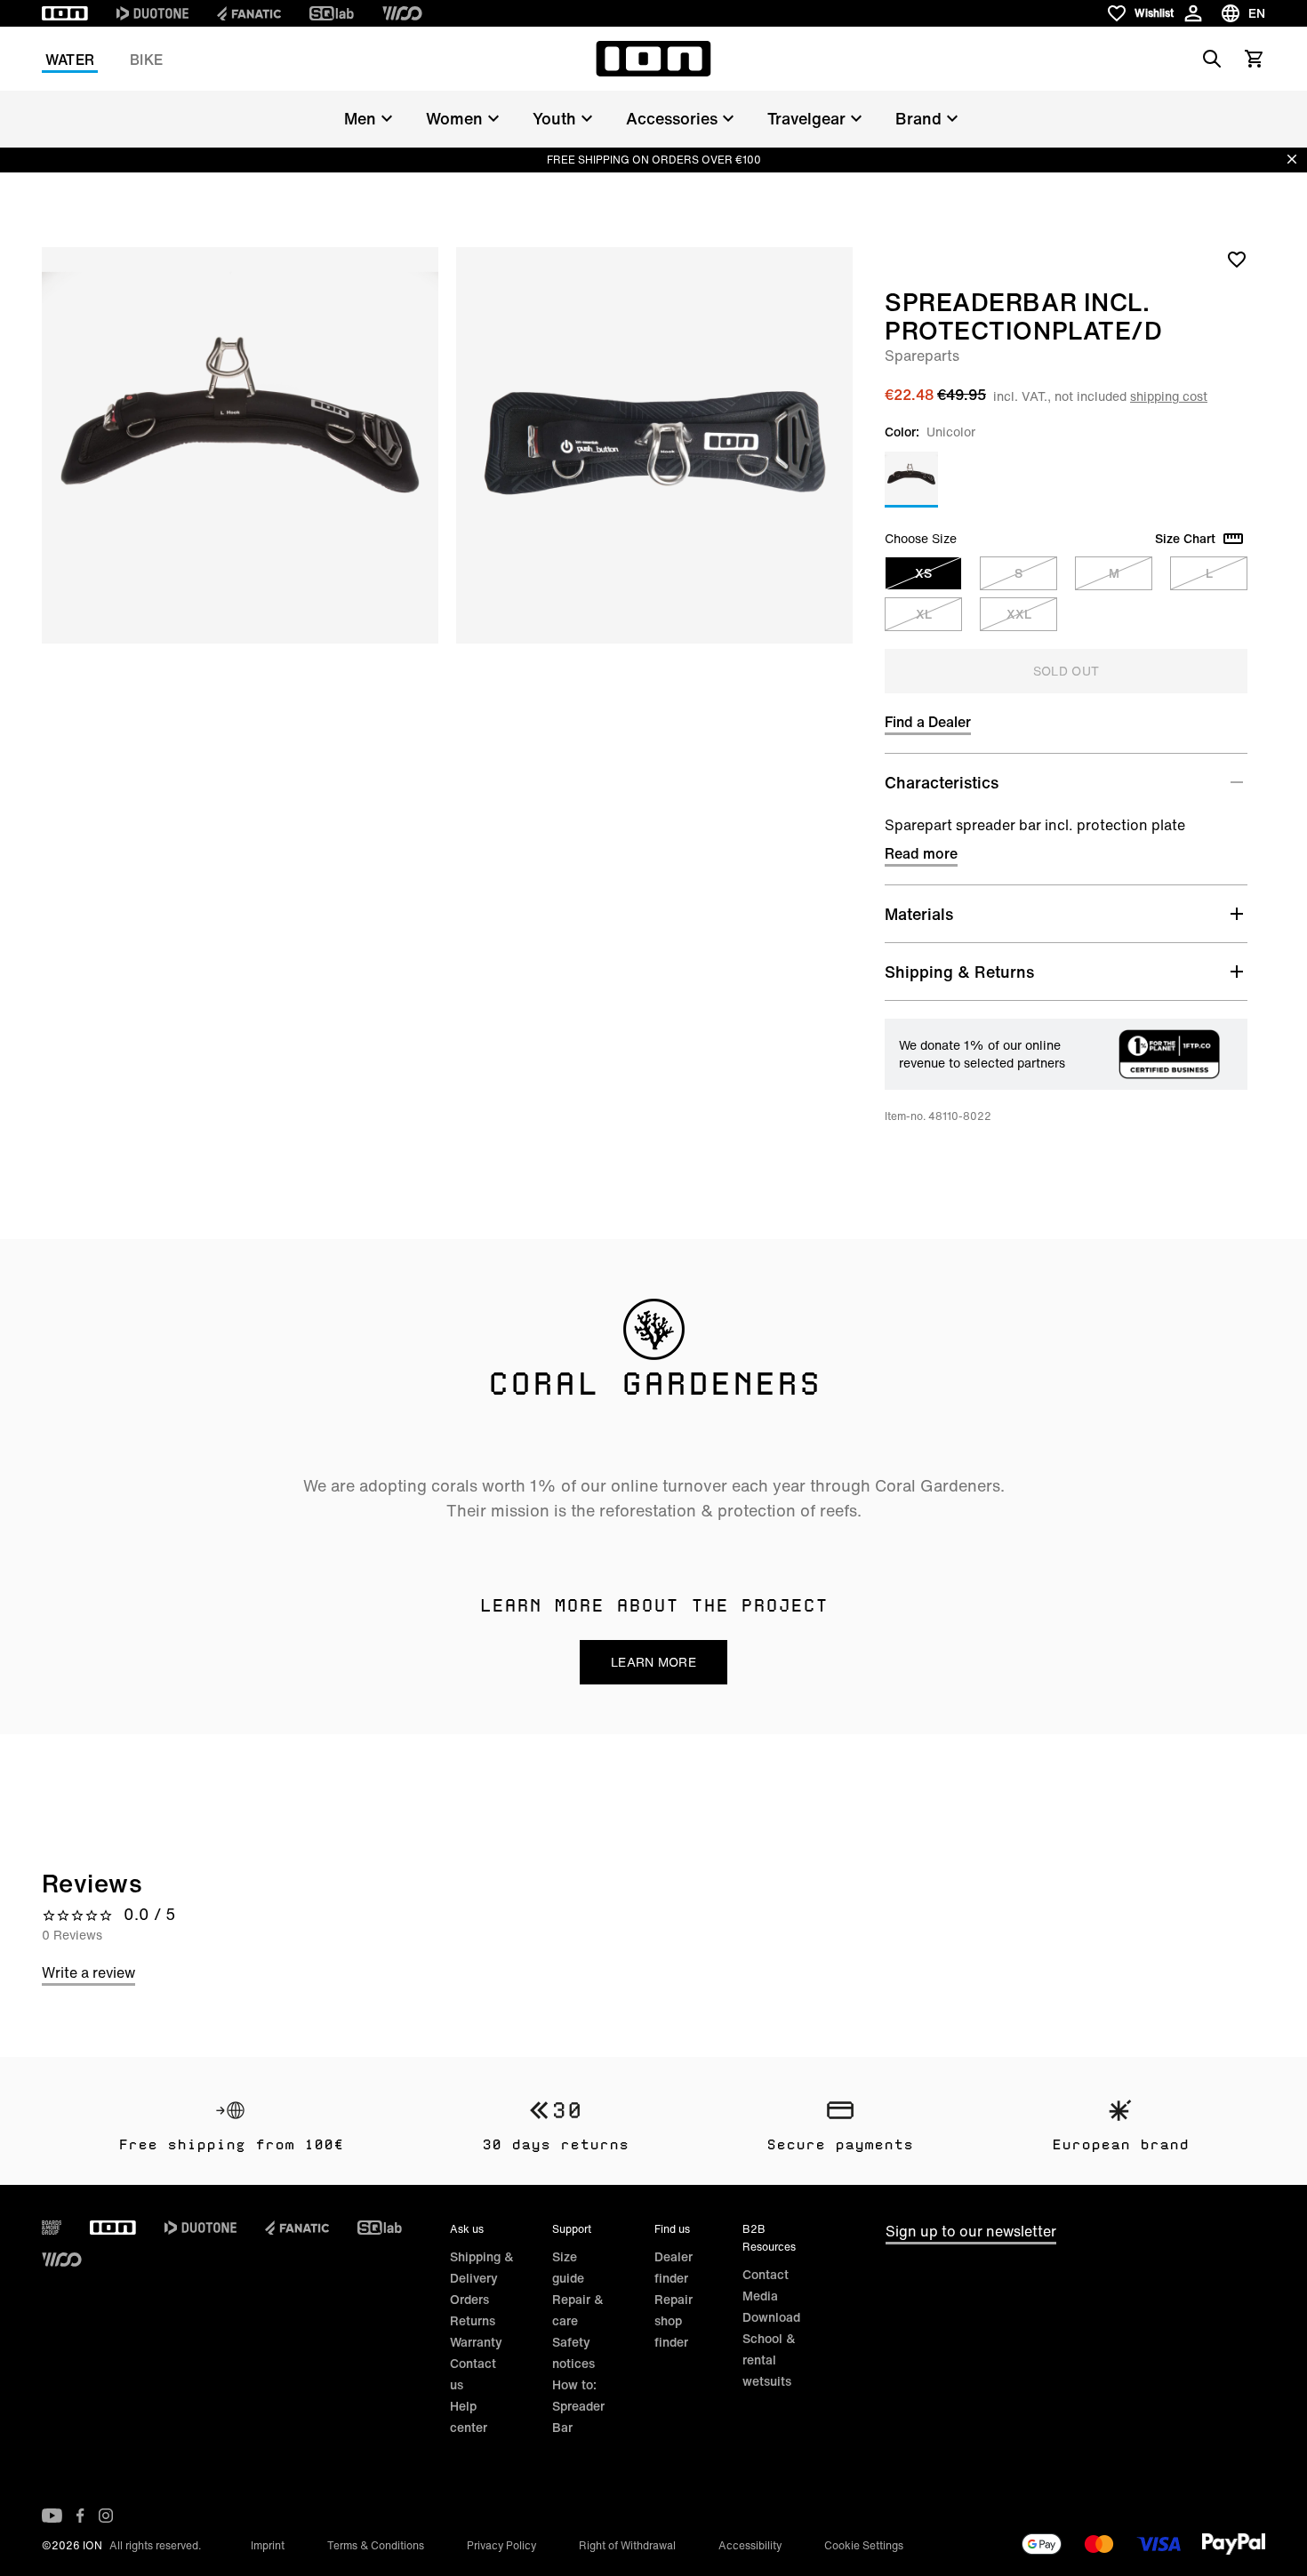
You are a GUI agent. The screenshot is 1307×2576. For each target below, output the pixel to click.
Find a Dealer (928, 722)
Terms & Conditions (376, 2545)
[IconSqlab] (332, 13)
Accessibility (750, 2545)
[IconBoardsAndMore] (52, 2228)
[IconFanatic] (249, 13)
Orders (469, 2299)
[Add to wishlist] (1237, 259)
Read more (921, 853)
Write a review (88, 1972)
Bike (146, 60)
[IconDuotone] (152, 13)
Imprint (268, 2545)
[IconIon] (65, 13)
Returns (473, 2320)
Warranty (476, 2342)
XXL (1019, 614)
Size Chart (1185, 539)
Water (70, 60)
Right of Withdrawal (627, 2545)
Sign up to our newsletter (971, 2231)
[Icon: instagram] (106, 2516)
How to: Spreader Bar (578, 2406)
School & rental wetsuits (769, 2360)
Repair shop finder (674, 2320)
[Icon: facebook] (80, 2516)
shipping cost (1169, 396)
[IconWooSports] (402, 13)
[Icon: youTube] (52, 2516)
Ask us (467, 2229)
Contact (766, 2274)
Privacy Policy (501, 2545)
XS (923, 573)
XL (924, 614)
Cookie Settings (864, 2545)
